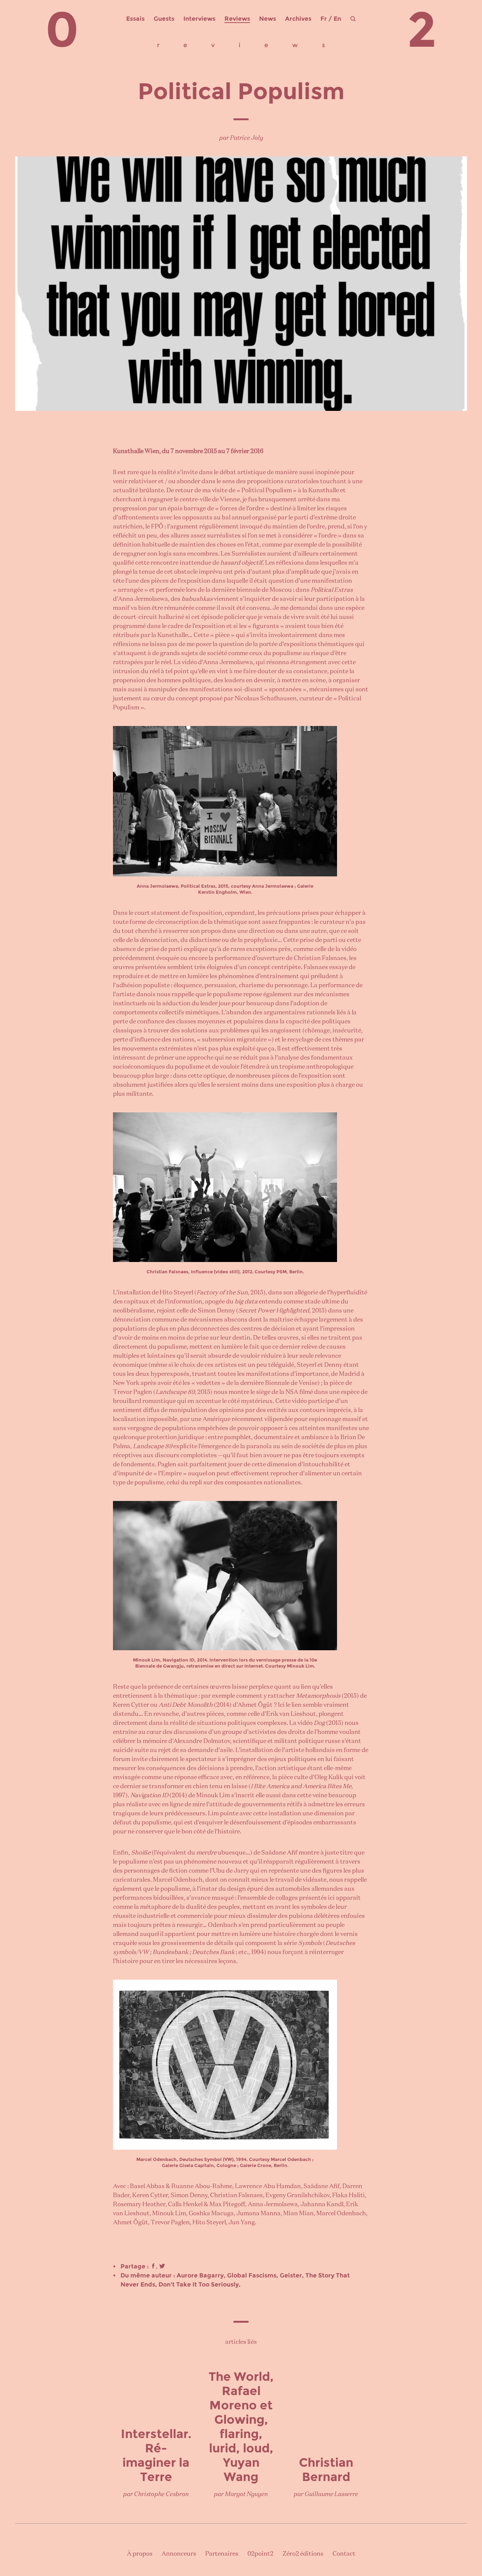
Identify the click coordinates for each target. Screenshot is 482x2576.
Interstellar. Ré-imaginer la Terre (156, 2455)
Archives (298, 19)
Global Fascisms (252, 2275)
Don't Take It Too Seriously (199, 2284)
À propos (140, 2554)
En (337, 19)
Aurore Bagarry (200, 2275)
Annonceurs (179, 2554)
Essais (135, 19)
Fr (324, 19)
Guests (164, 19)
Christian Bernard (326, 2470)
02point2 (260, 2554)
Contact (344, 2554)
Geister (291, 2275)
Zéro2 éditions (303, 2554)
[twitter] (162, 2266)
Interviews (199, 19)
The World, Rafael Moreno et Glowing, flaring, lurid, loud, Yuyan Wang (241, 2427)
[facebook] (153, 2266)
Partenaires (222, 2554)
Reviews (237, 19)
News (268, 19)
